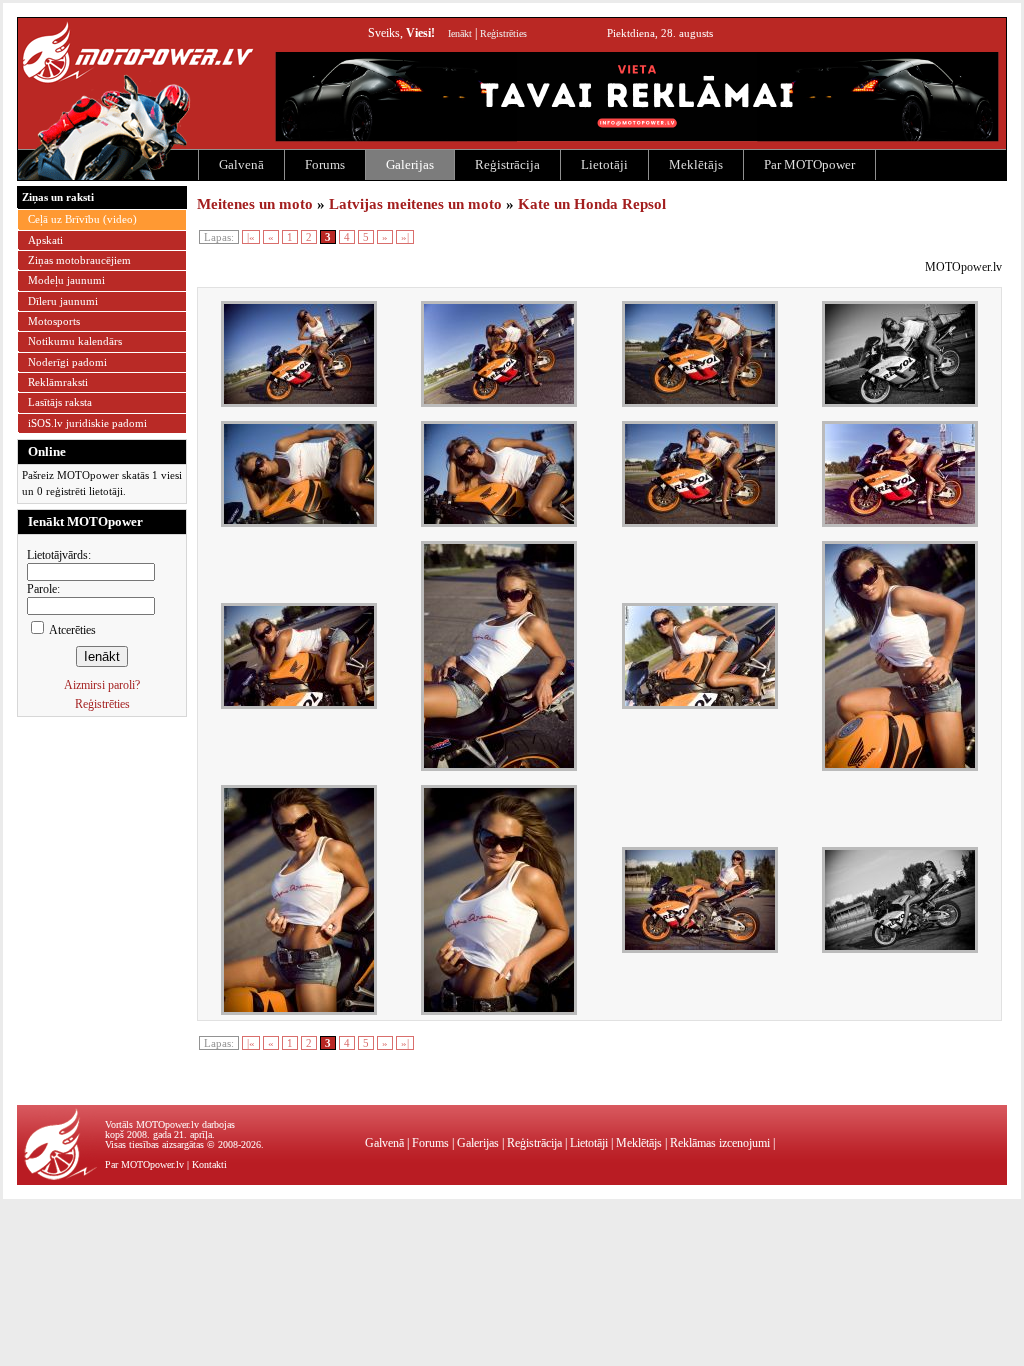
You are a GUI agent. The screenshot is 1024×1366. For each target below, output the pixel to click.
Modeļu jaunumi (66, 280)
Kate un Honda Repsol (592, 204)
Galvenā (241, 164)
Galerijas (410, 164)
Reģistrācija (507, 164)
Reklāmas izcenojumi (720, 1143)
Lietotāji (604, 164)
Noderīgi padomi (67, 362)
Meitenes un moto (255, 204)
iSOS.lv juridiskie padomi (87, 423)
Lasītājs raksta (60, 402)
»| (405, 237)
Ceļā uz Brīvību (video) (82, 219)
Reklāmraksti (58, 382)
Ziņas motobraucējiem (79, 260)
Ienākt (460, 33)
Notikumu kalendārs (75, 341)
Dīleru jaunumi (63, 301)
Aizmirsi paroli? (102, 685)
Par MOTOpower (809, 164)
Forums (325, 164)
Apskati (45, 240)
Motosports (54, 321)
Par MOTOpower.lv (144, 1164)
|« (251, 237)
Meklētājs (696, 164)
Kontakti (209, 1164)
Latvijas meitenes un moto (415, 204)
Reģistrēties (503, 33)
